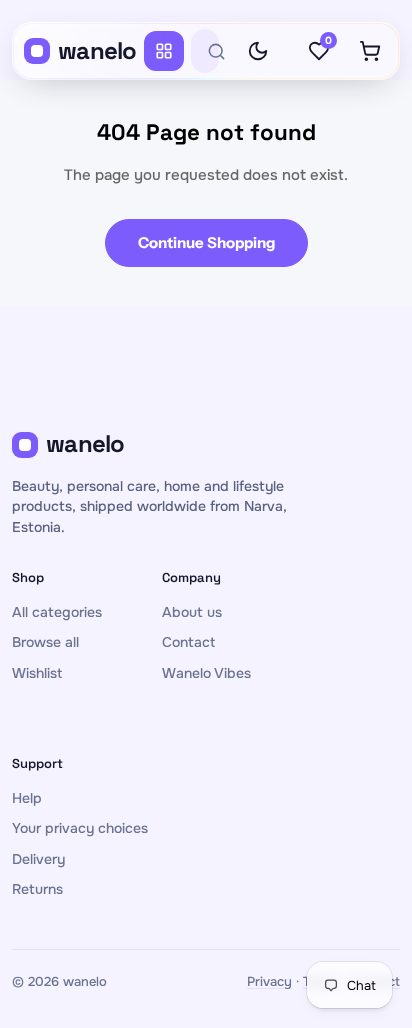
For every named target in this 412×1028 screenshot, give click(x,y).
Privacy (269, 981)
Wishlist (37, 673)
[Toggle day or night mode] (258, 51)
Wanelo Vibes (206, 673)
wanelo (97, 50)
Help (27, 798)
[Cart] (370, 51)
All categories (57, 612)
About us (192, 612)
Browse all (45, 642)
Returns (37, 889)
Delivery (38, 859)
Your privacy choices (80, 828)
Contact (188, 642)
